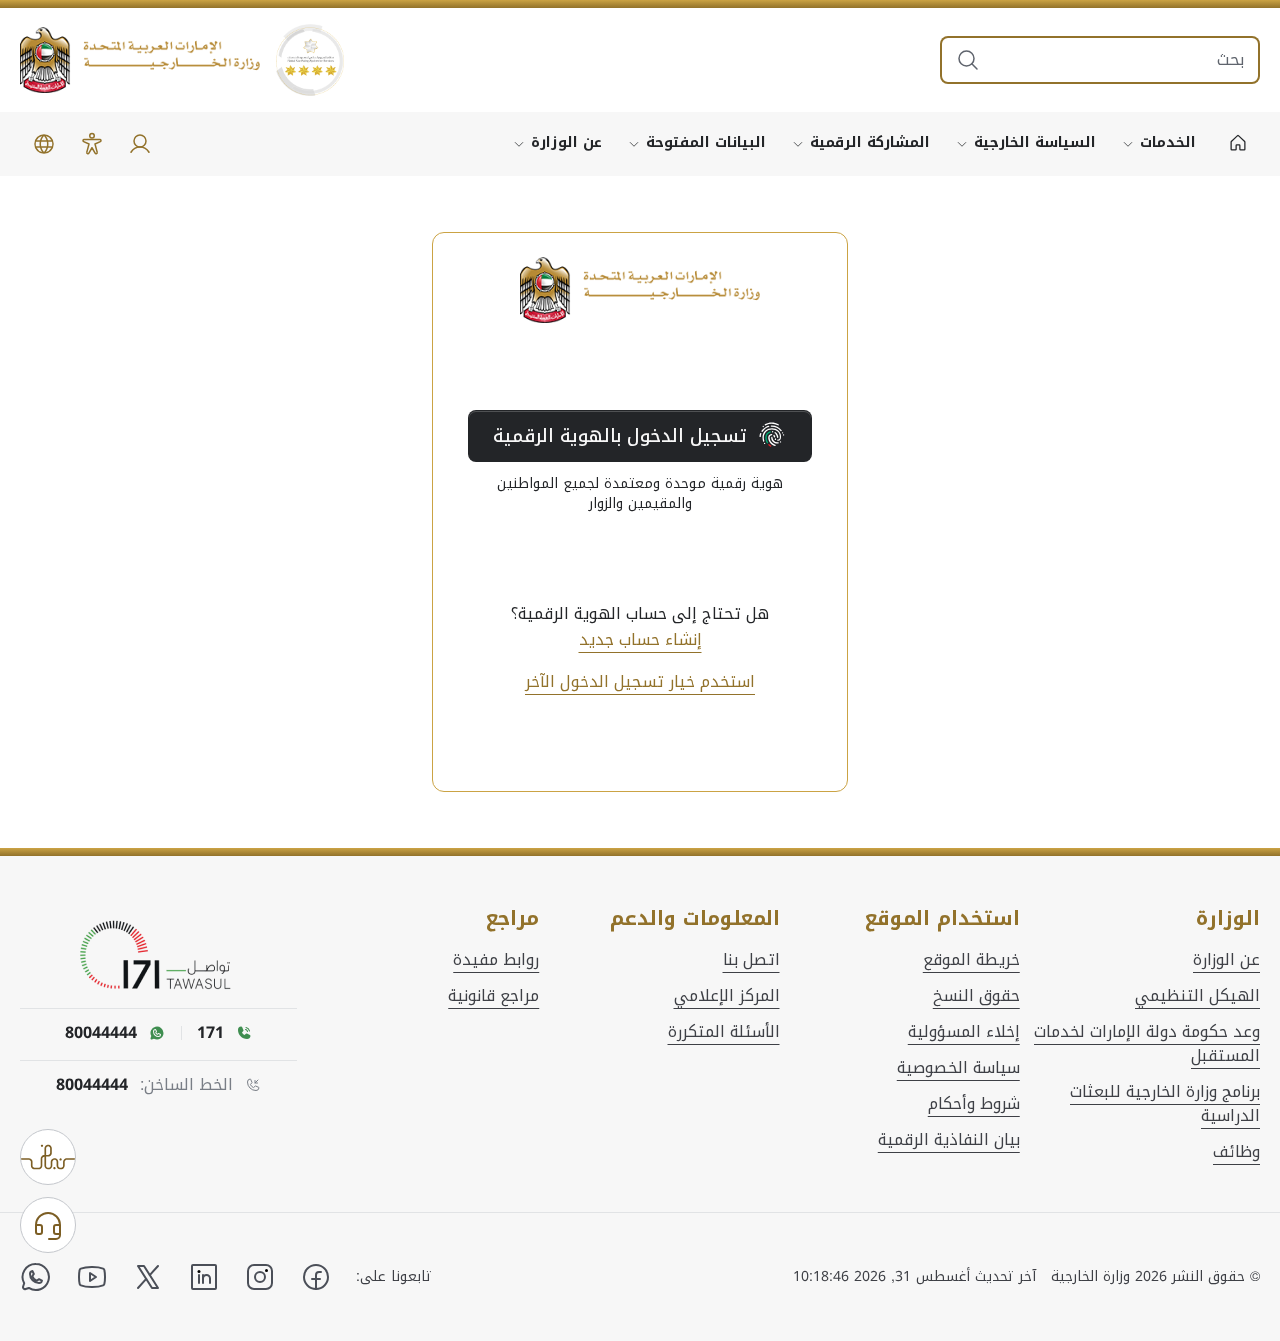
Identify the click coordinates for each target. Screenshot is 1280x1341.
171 (210, 1033)
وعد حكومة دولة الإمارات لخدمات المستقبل (1147, 1044)
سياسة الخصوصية (958, 1068)
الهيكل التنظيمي (1197, 996)
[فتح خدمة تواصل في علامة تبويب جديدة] (159, 956)
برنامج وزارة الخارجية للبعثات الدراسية (1165, 1104)
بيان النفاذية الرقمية (949, 1140)
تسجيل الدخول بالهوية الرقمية (620, 436)
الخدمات (1168, 142)
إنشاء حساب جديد (640, 640)
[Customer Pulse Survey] (48, 1157)
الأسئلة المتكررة (724, 1032)
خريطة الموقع (971, 960)
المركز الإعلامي (727, 996)
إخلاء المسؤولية (964, 1032)
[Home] (1238, 144)
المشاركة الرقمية (870, 142)
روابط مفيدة (496, 960)
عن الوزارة (566, 142)
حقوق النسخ (976, 996)
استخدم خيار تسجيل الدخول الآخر (640, 682)
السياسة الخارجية (1035, 142)
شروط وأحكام (974, 1104)
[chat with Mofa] (48, 1225)
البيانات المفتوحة (706, 142)
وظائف (1236, 1152)
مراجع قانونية (493, 996)
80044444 (92, 1085)
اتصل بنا (751, 960)
